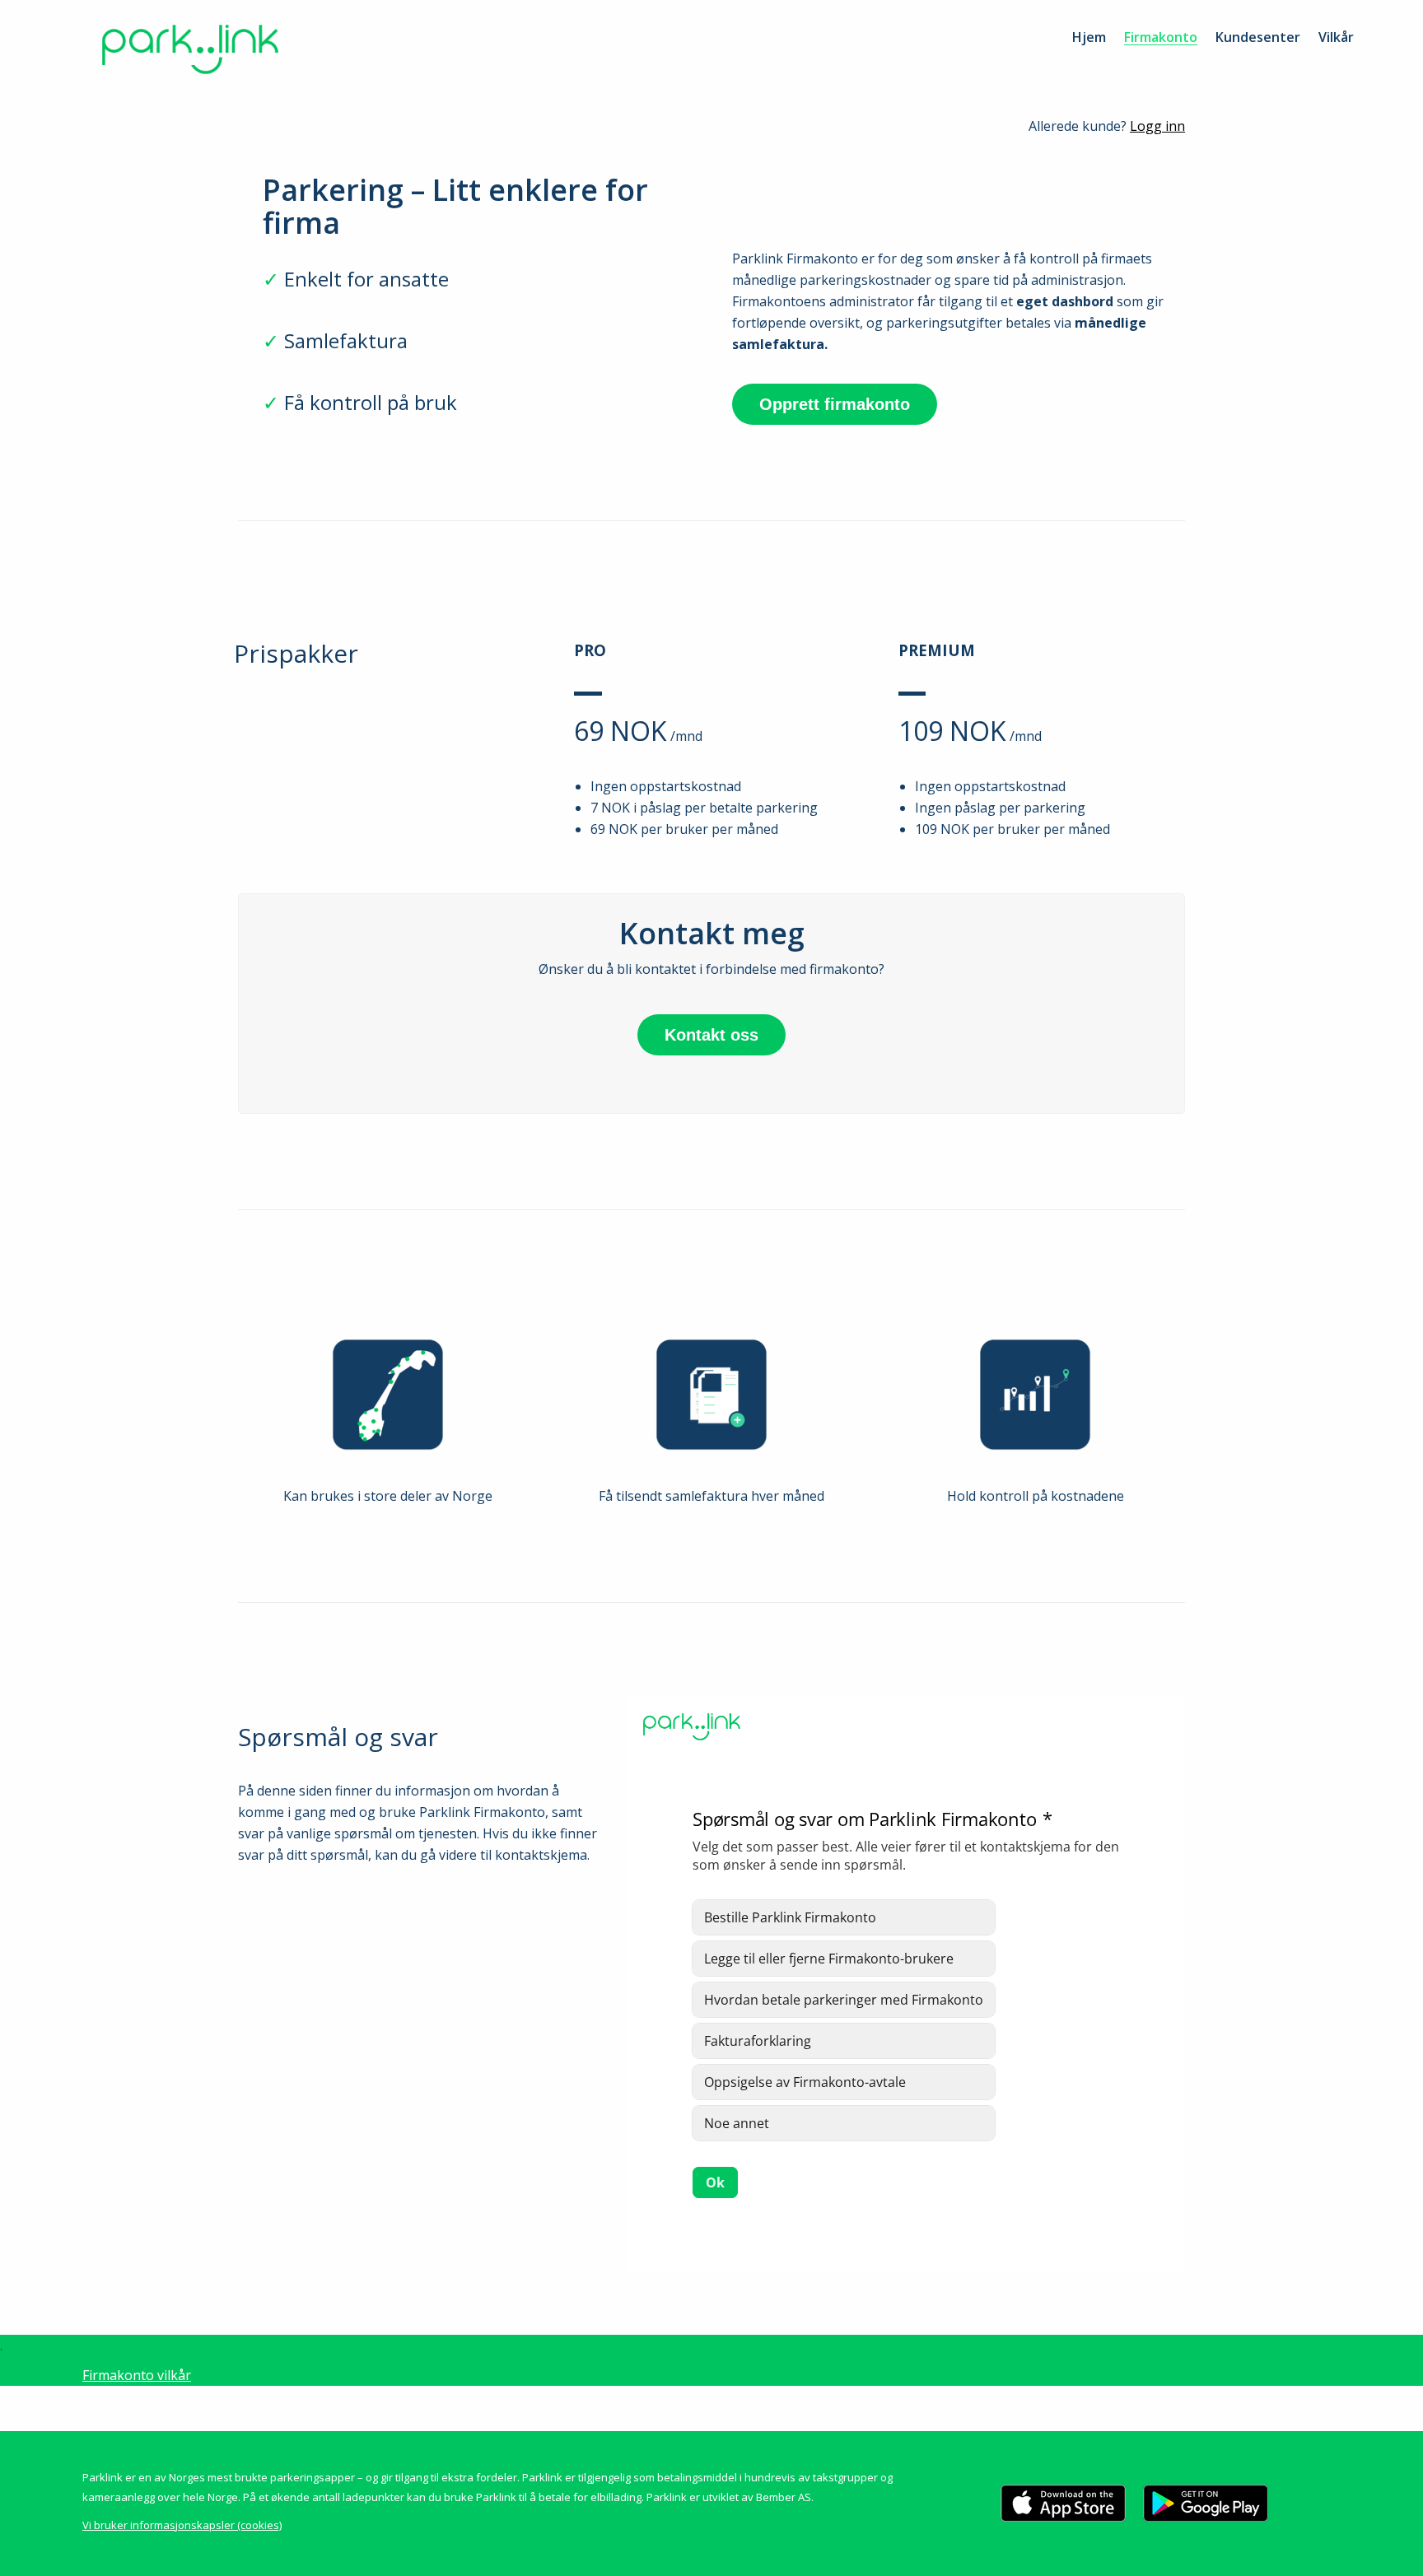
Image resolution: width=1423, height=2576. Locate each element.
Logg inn (1157, 126)
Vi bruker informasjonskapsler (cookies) (182, 2525)
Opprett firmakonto (835, 404)
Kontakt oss (711, 1035)
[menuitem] (1089, 37)
